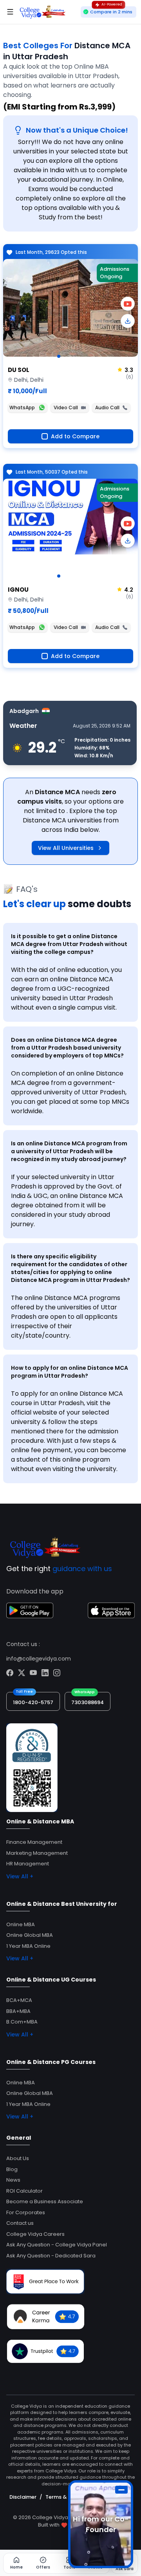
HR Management (28, 1864)
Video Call (66, 407)
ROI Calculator (24, 2191)
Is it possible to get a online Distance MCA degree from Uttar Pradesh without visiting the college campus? (69, 944)
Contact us (20, 2223)
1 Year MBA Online (28, 1946)
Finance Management (34, 1842)
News (13, 2180)
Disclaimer (23, 2497)
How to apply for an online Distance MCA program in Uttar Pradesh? (70, 1372)
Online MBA (21, 1924)
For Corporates (26, 2212)
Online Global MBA (30, 1935)
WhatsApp (22, 407)
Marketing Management (37, 1853)
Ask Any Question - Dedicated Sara (51, 2256)
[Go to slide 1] (59, 356)
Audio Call (107, 407)
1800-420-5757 (33, 1702)
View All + (20, 1876)
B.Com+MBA (22, 2022)
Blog (12, 2169)
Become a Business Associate (45, 2201)
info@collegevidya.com (39, 1659)
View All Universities (66, 848)
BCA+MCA (19, 2000)
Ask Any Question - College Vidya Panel (57, 2245)
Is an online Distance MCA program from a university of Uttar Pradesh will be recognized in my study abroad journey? (69, 1151)
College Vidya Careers (35, 2234)
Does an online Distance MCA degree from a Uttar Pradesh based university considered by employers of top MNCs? (67, 1048)
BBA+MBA (18, 2011)
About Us (18, 2158)
